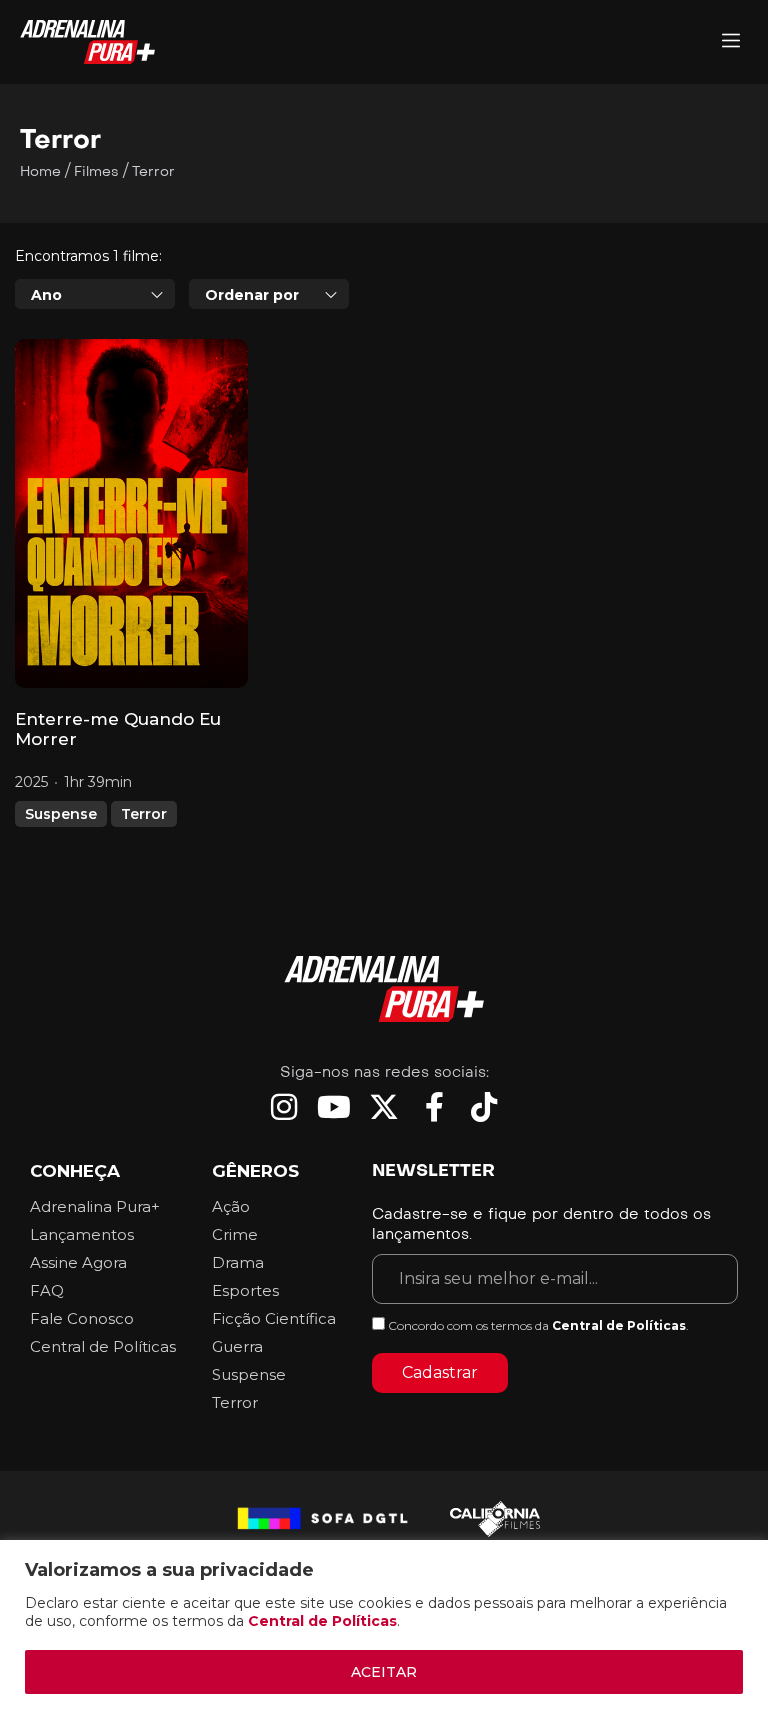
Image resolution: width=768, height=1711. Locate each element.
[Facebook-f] (434, 1107)
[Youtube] (334, 1107)
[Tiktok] (484, 1107)
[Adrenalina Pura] (731, 42)
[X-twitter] (384, 1107)
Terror (144, 814)
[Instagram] (284, 1107)
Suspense (61, 814)
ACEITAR (384, 1672)
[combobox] (95, 294)
